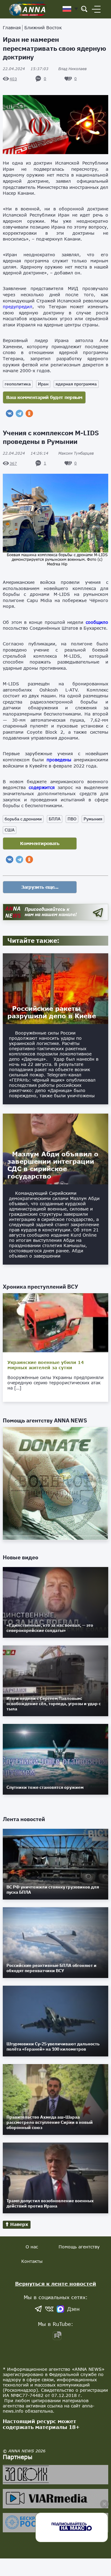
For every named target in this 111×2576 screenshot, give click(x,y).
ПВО (72, 819)
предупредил (18, 307)
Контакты (32, 2261)
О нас (32, 2247)
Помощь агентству (79, 2247)
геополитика (18, 384)
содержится (42, 787)
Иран (43, 384)
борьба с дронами (23, 819)
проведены (59, 760)
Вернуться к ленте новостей (56, 2284)
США (10, 830)
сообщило (97, 622)
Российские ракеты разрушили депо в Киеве (52, 1012)
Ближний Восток (43, 28)
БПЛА (55, 819)
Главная (12, 28)
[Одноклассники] (29, 413)
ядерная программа (76, 384)
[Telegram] (19, 413)
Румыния (93, 819)
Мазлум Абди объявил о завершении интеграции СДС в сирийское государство (53, 1165)
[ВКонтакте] (10, 413)
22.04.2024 (26, 69)
